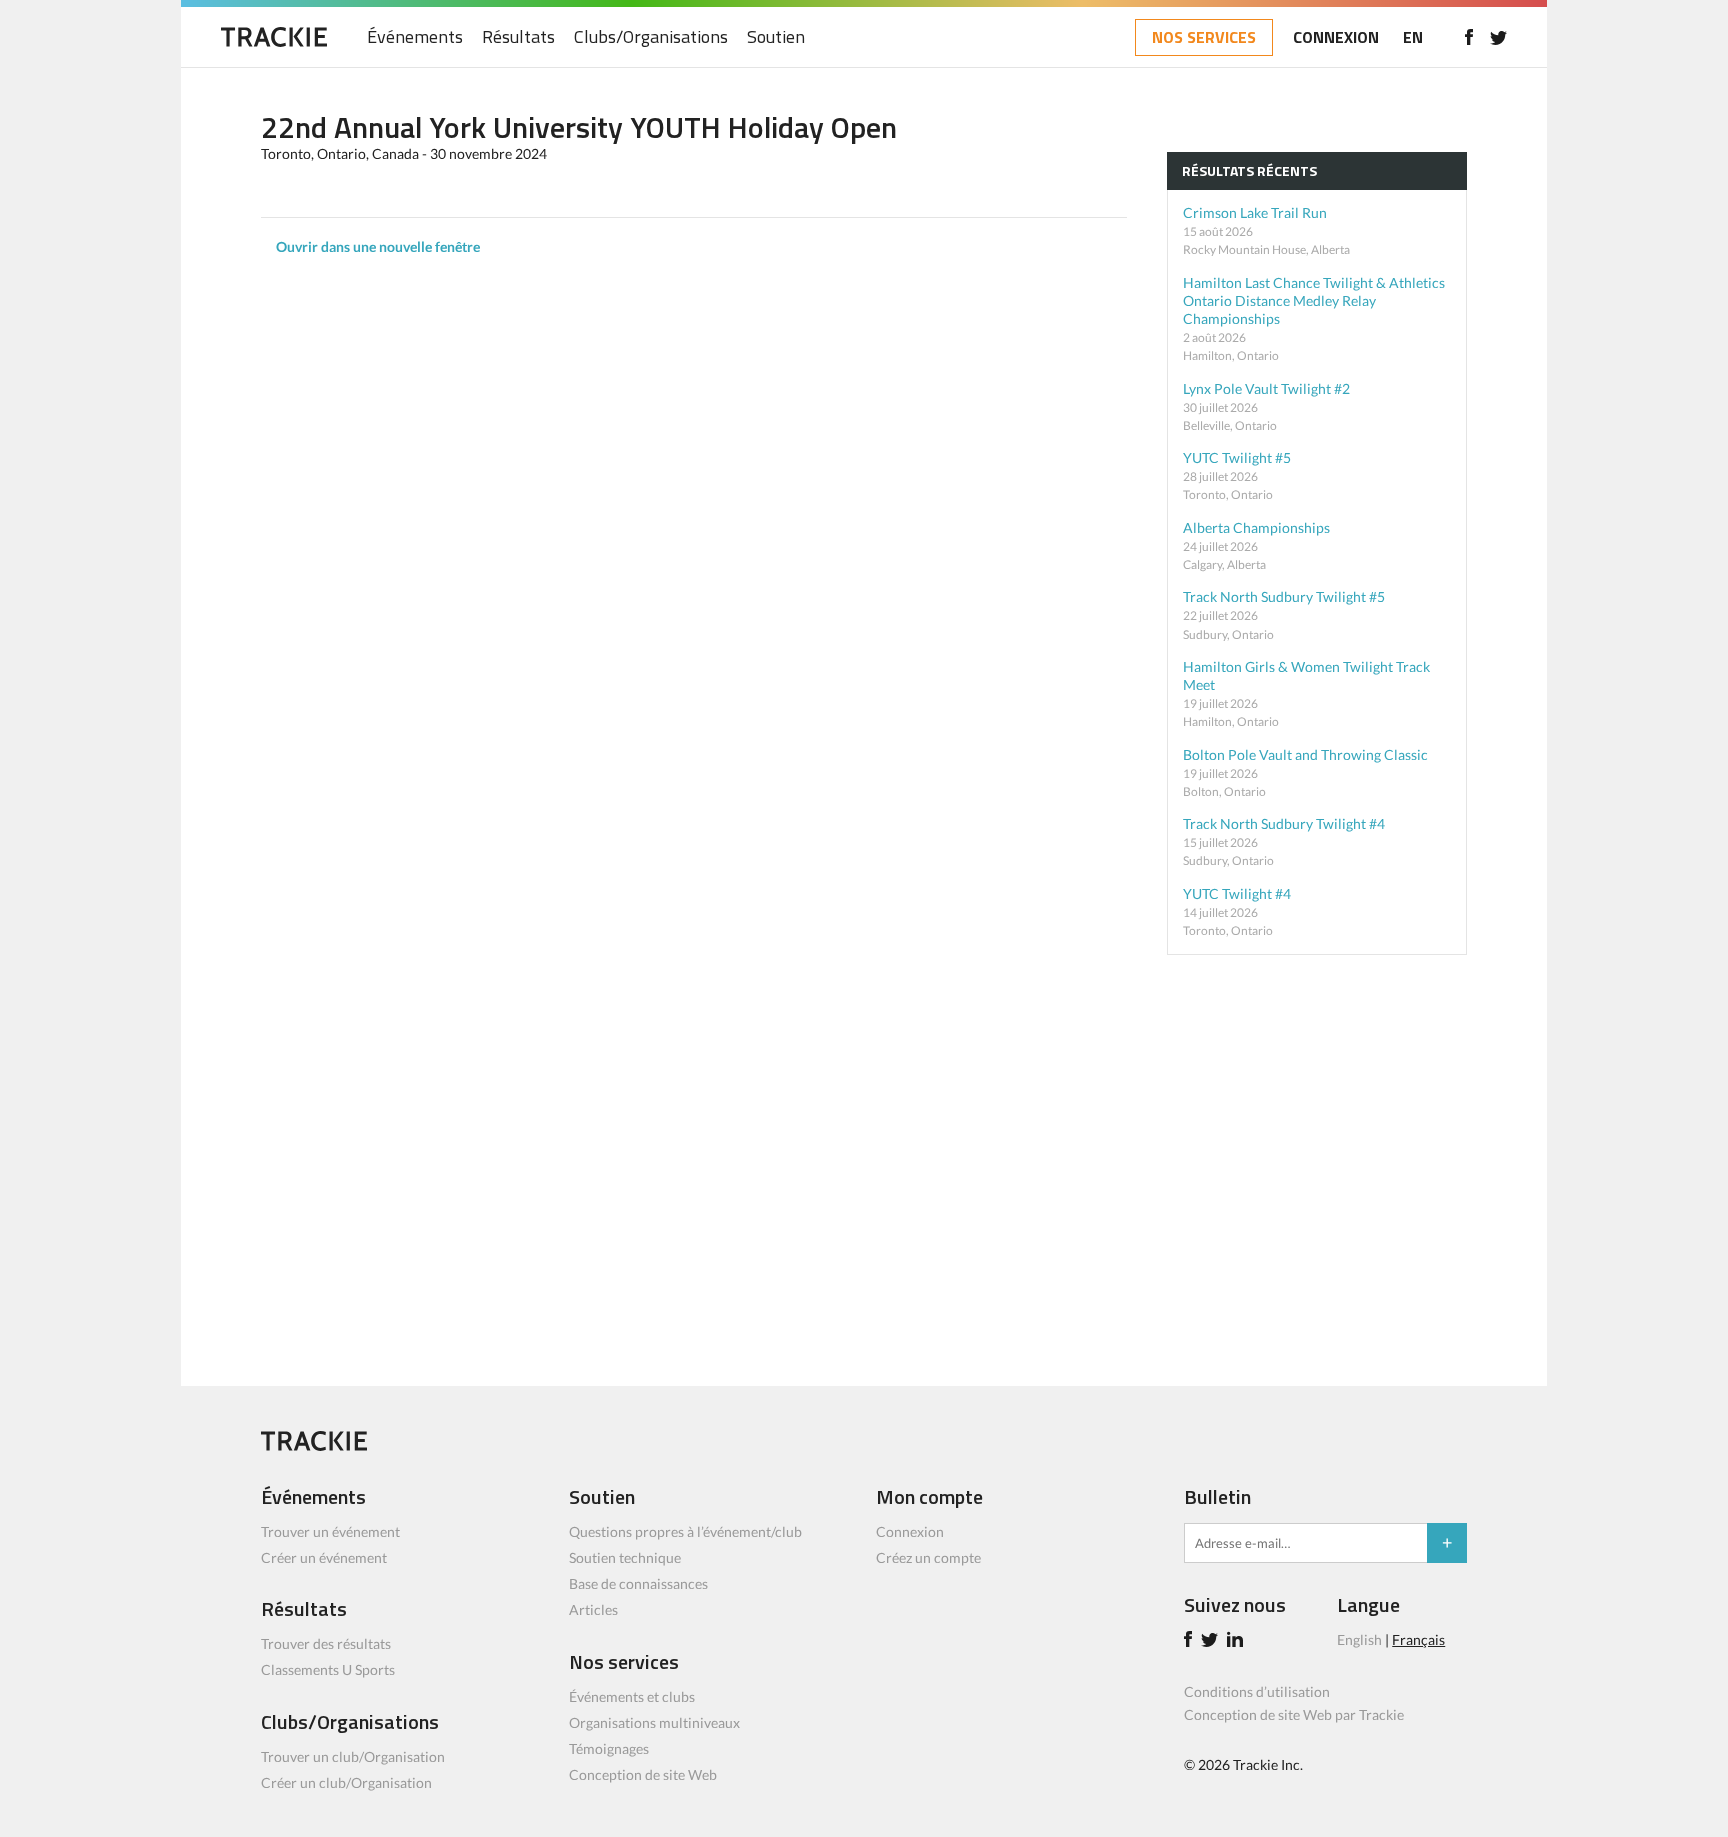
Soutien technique (625, 1557)
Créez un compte (928, 1557)
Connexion (910, 1531)
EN (1413, 37)
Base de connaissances (638, 1583)
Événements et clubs (632, 1696)
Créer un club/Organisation (346, 1782)
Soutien (776, 37)
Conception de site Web (643, 1774)
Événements (415, 37)
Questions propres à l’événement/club (685, 1531)
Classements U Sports (328, 1669)
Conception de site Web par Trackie (1294, 1714)
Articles (593, 1609)
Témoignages (609, 1748)
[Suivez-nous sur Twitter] (1498, 37)
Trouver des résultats (326, 1643)
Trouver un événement (330, 1531)
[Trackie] (314, 1445)
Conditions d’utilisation (1257, 1691)
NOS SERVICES (1204, 37)
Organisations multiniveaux (654, 1722)
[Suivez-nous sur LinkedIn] (1238, 1641)
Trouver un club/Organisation (353, 1756)
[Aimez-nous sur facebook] (1468, 37)
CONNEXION (1336, 37)
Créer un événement (324, 1557)
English (1359, 1639)
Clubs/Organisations (651, 37)
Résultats (518, 37)
